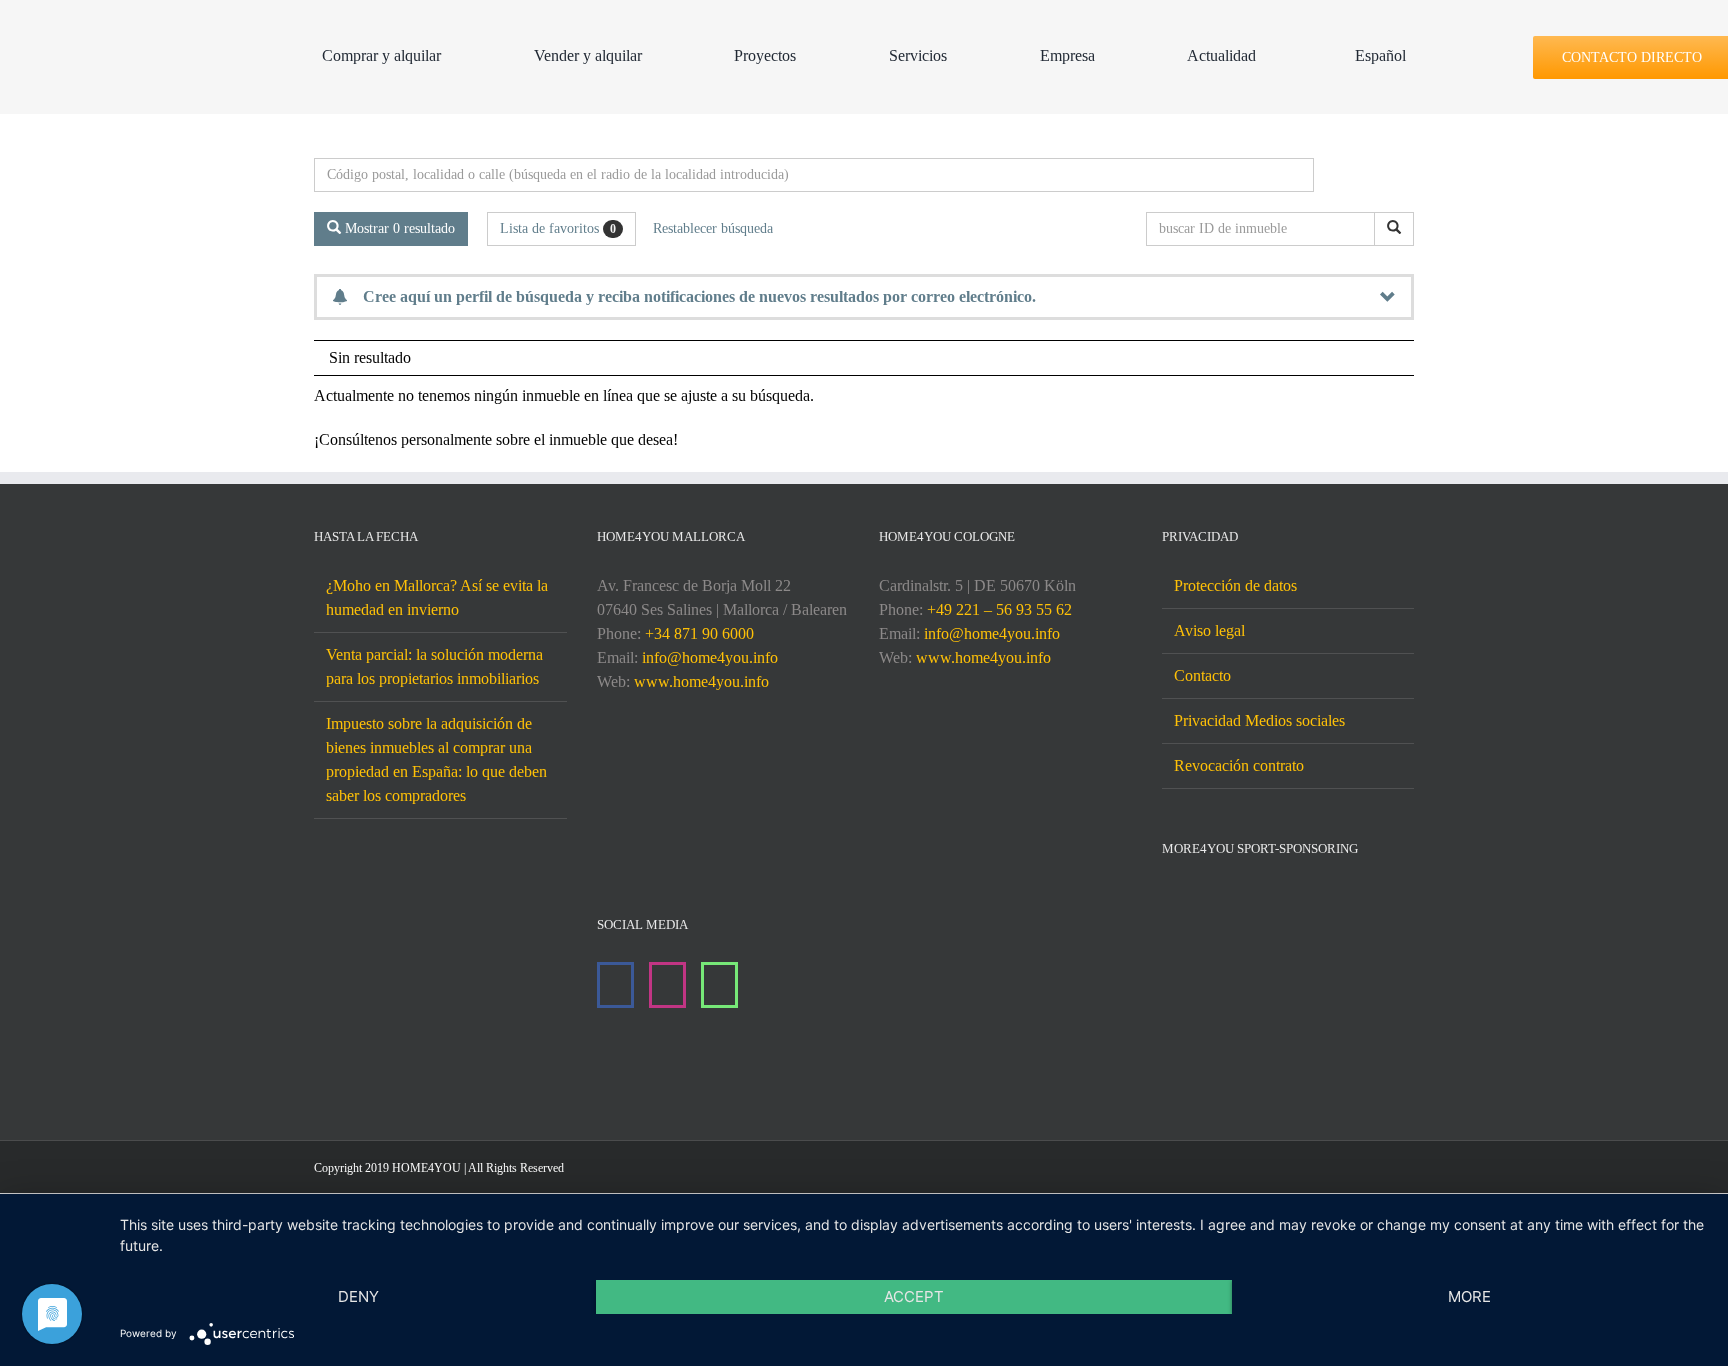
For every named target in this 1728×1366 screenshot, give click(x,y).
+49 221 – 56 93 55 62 (999, 609)
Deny (358, 1296)
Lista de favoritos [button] (558, 228)
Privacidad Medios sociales (1259, 720)
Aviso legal (1209, 630)
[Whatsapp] (719, 985)
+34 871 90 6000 (699, 633)
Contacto (1202, 675)
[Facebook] (615, 985)
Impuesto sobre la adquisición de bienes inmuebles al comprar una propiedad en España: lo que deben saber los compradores (436, 759)
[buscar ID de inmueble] (1394, 229)
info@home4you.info (710, 657)
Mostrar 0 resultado (398, 228)
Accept (914, 1296)
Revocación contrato (1239, 765)
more (1469, 1296)
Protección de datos (1235, 585)
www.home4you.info (701, 681)
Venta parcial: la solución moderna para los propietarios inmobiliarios (434, 666)
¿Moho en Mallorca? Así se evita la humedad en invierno (437, 597)
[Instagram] (667, 985)
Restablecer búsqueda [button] (713, 228)
